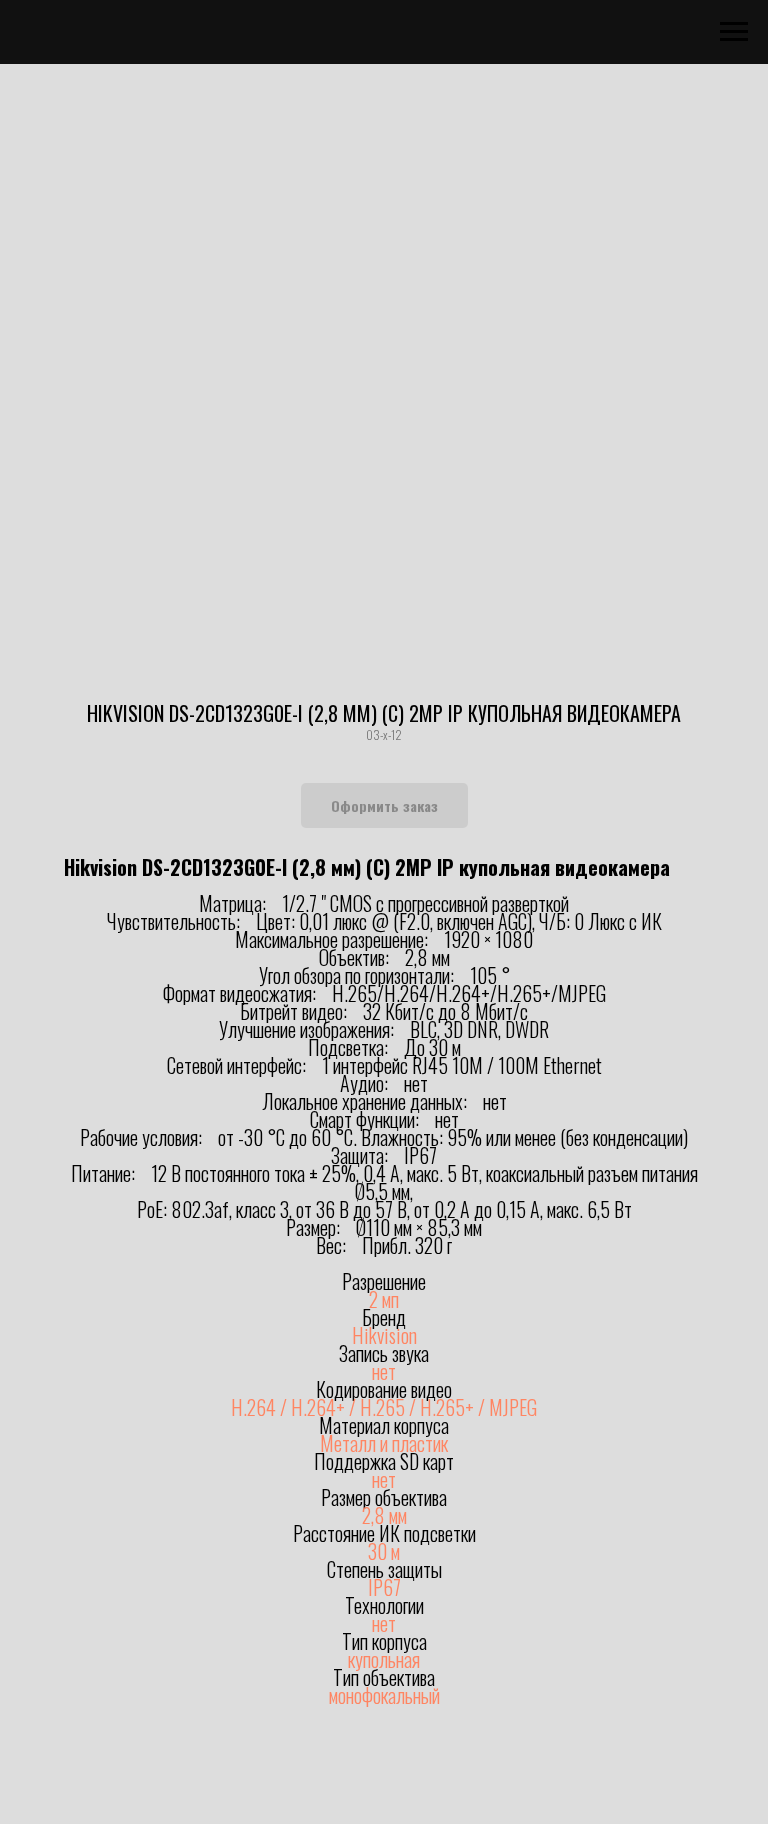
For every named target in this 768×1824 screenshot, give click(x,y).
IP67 (384, 1587)
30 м (384, 1551)
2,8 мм (384, 1515)
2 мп (384, 1299)
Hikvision (384, 1335)
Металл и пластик (384, 1443)
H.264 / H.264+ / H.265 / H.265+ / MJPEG (384, 1407)
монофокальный (384, 1695)
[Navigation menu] (734, 32)
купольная (384, 1659)
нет (384, 1371)
